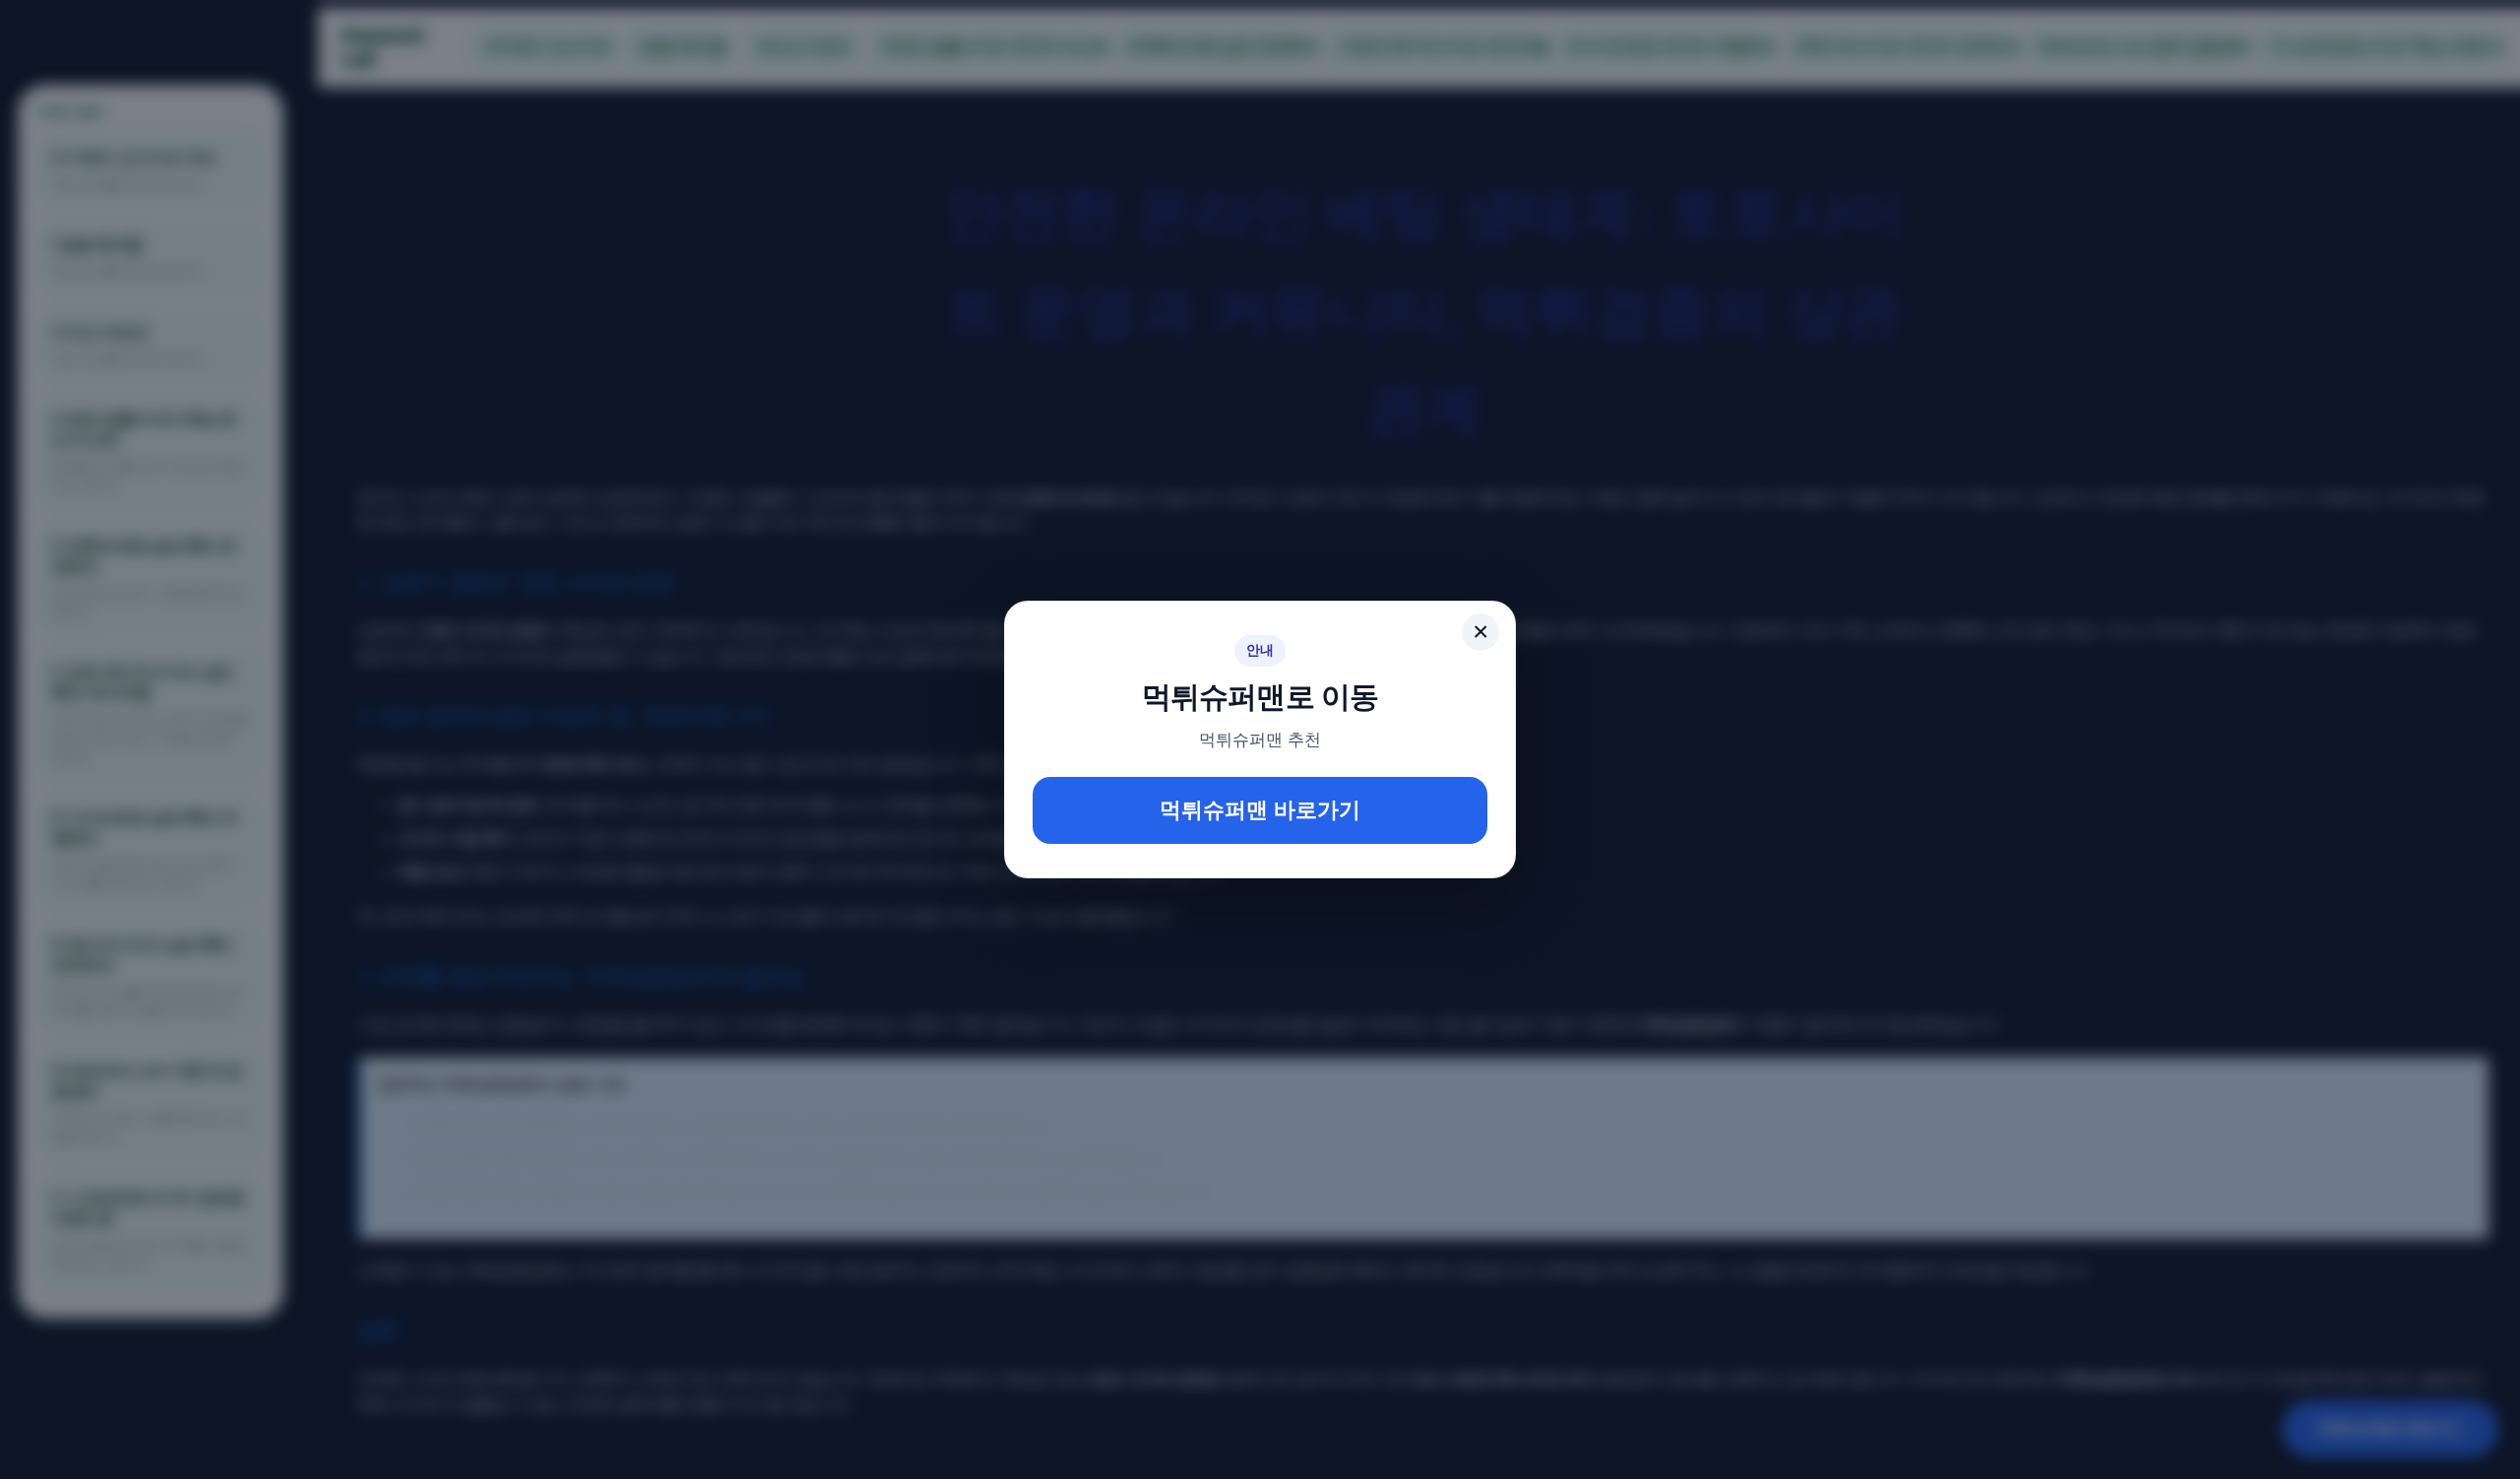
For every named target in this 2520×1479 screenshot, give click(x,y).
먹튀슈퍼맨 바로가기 (1260, 810)
